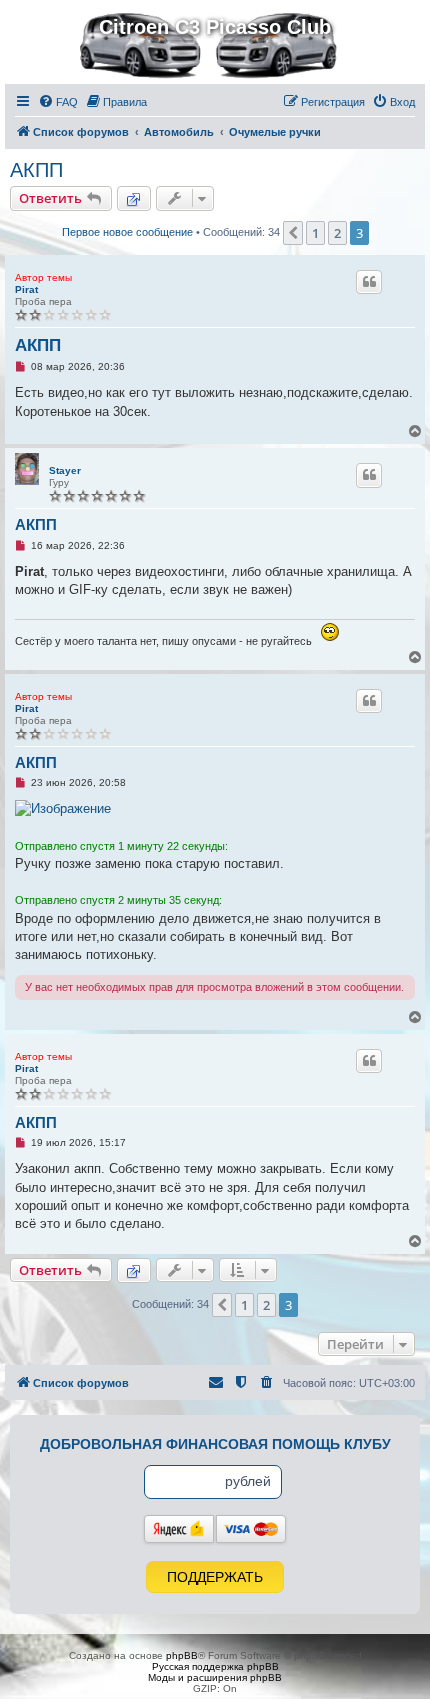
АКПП (36, 170)
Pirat (26, 289)
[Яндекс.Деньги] (179, 1529)
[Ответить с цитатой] (369, 282)
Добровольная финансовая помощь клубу (215, 1444)
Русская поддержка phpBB (215, 1666)
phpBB (182, 1655)
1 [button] (315, 233)
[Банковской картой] (251, 1529)
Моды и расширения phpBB (215, 1677)
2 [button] (337, 233)
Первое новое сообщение (127, 232)
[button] (293, 233)
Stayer (65, 470)
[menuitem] (58, 102)
